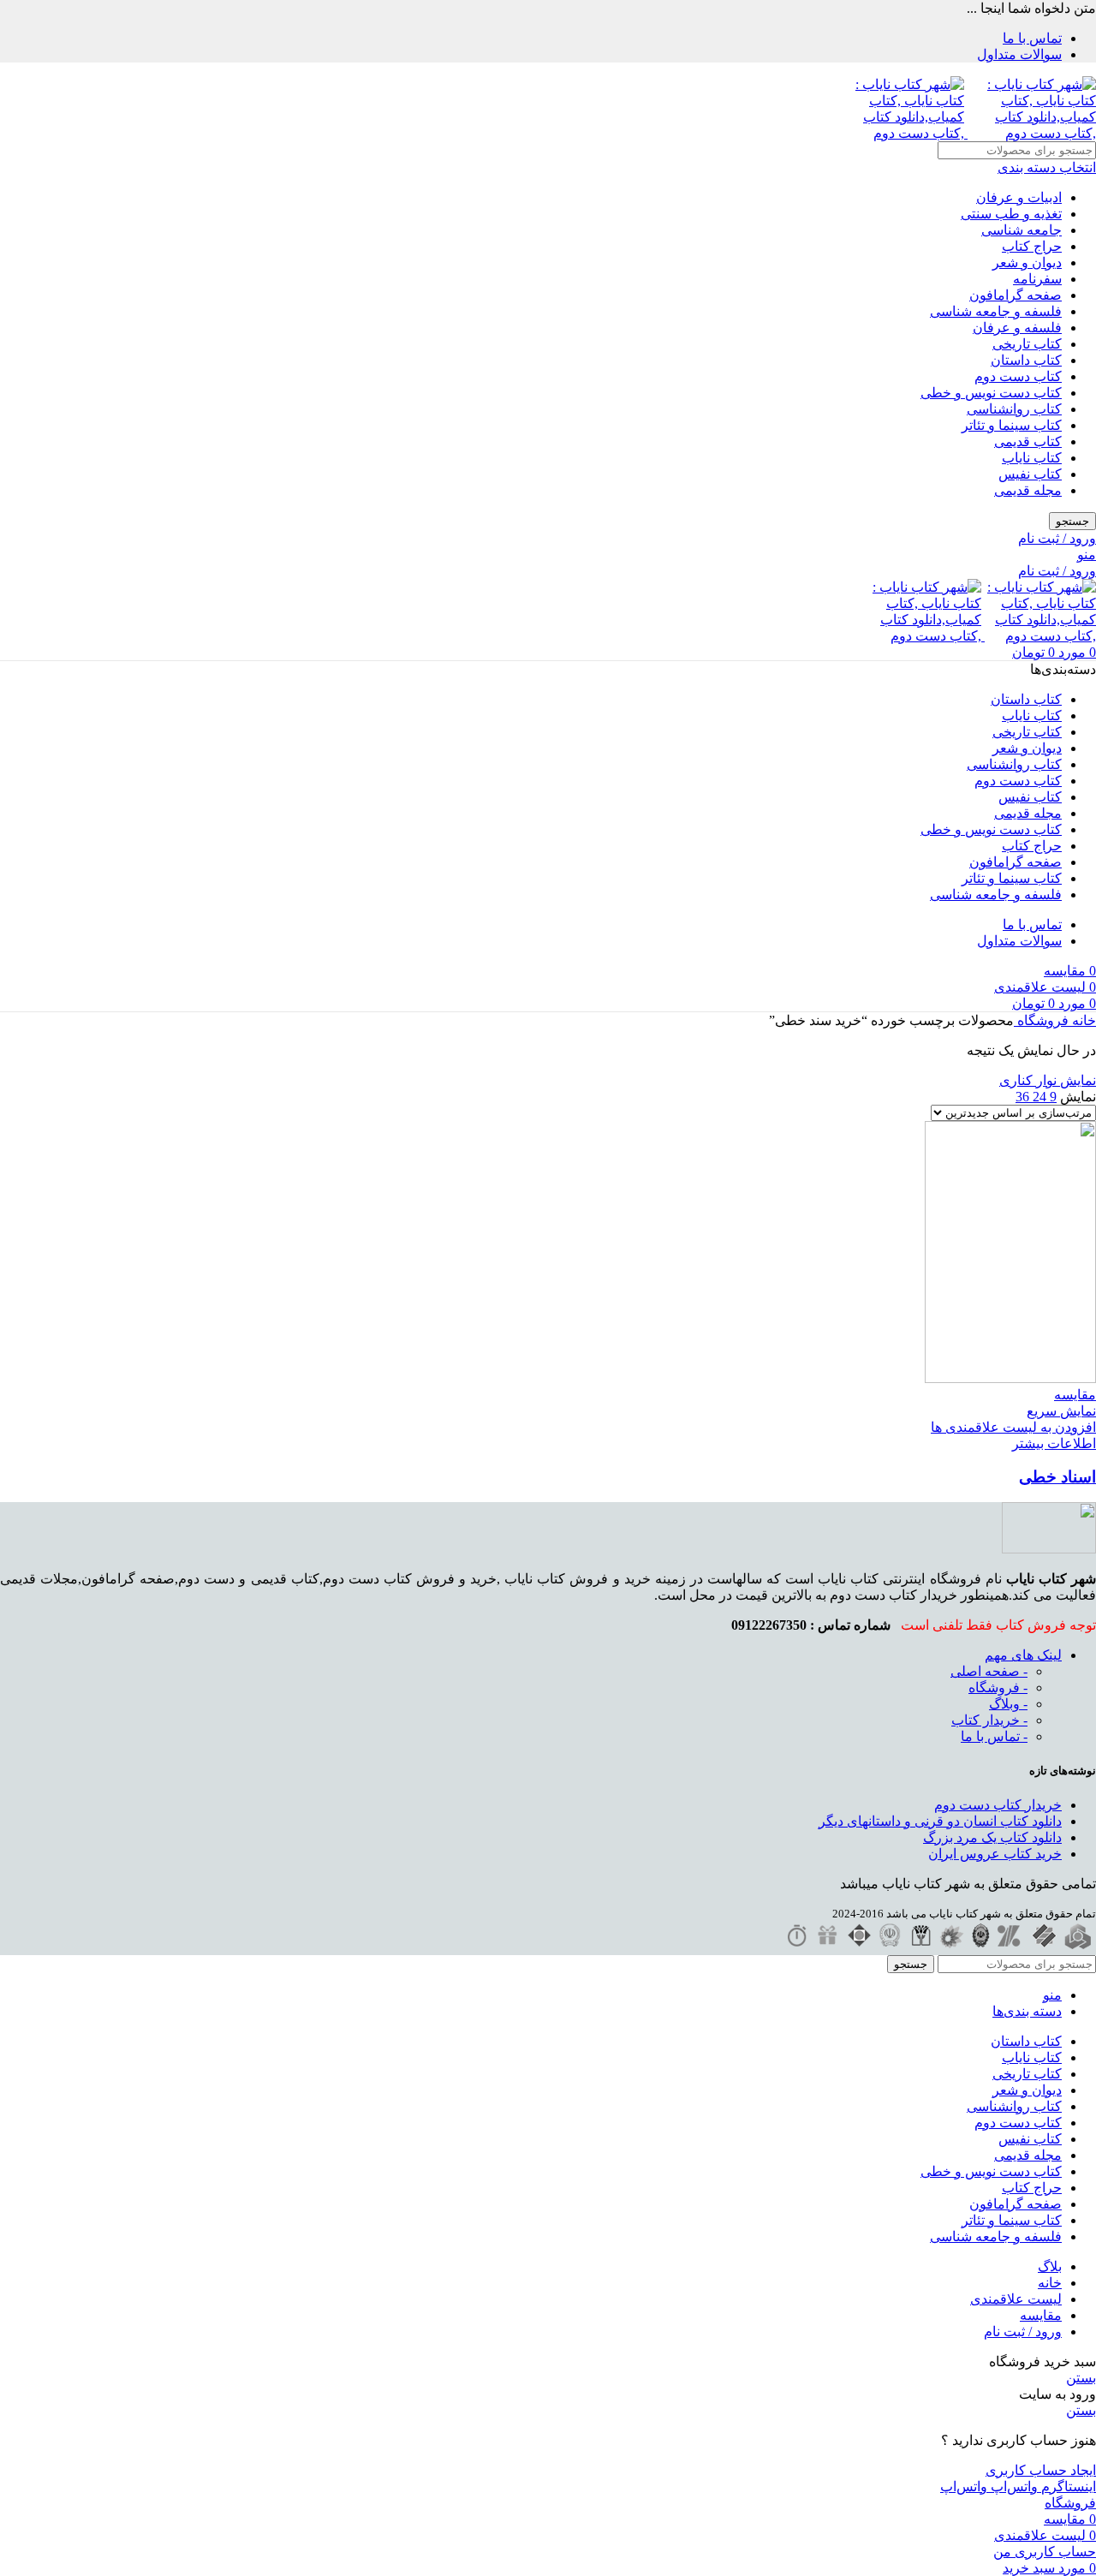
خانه (1082, 1020)
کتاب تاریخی (1027, 344)
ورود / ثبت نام (1023, 2332)
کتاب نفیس (1030, 474)
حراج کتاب (1032, 246)
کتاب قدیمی (1028, 441)
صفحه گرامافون (1016, 295)
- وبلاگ (1008, 1704)
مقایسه (1041, 2315)
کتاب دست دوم (1018, 376)
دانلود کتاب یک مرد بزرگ (992, 1837)
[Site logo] (1030, 133)
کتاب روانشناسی (1014, 409)
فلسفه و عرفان (1017, 328)
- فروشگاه (998, 1688)
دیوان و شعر (1027, 262)
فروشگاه (1041, 1020)
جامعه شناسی (1022, 230)
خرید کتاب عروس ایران (995, 1854)
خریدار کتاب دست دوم (998, 1805)
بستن (1081, 2378)
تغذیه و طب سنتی (1011, 214)
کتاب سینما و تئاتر (1012, 425)
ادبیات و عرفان (1019, 197)
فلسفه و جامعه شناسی (996, 311)
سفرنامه (1037, 279)
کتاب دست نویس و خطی (991, 393)
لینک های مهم (1023, 1655)
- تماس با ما (994, 1736)
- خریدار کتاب (989, 1720)
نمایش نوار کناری (1048, 1080)
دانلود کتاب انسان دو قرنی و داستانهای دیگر (940, 1821)
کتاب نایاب (1032, 458)
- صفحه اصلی (989, 1671)
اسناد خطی (1057, 1477)
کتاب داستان (1026, 360)
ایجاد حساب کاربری (1041, 2470)
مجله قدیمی (1028, 490)
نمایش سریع (1061, 1411)
